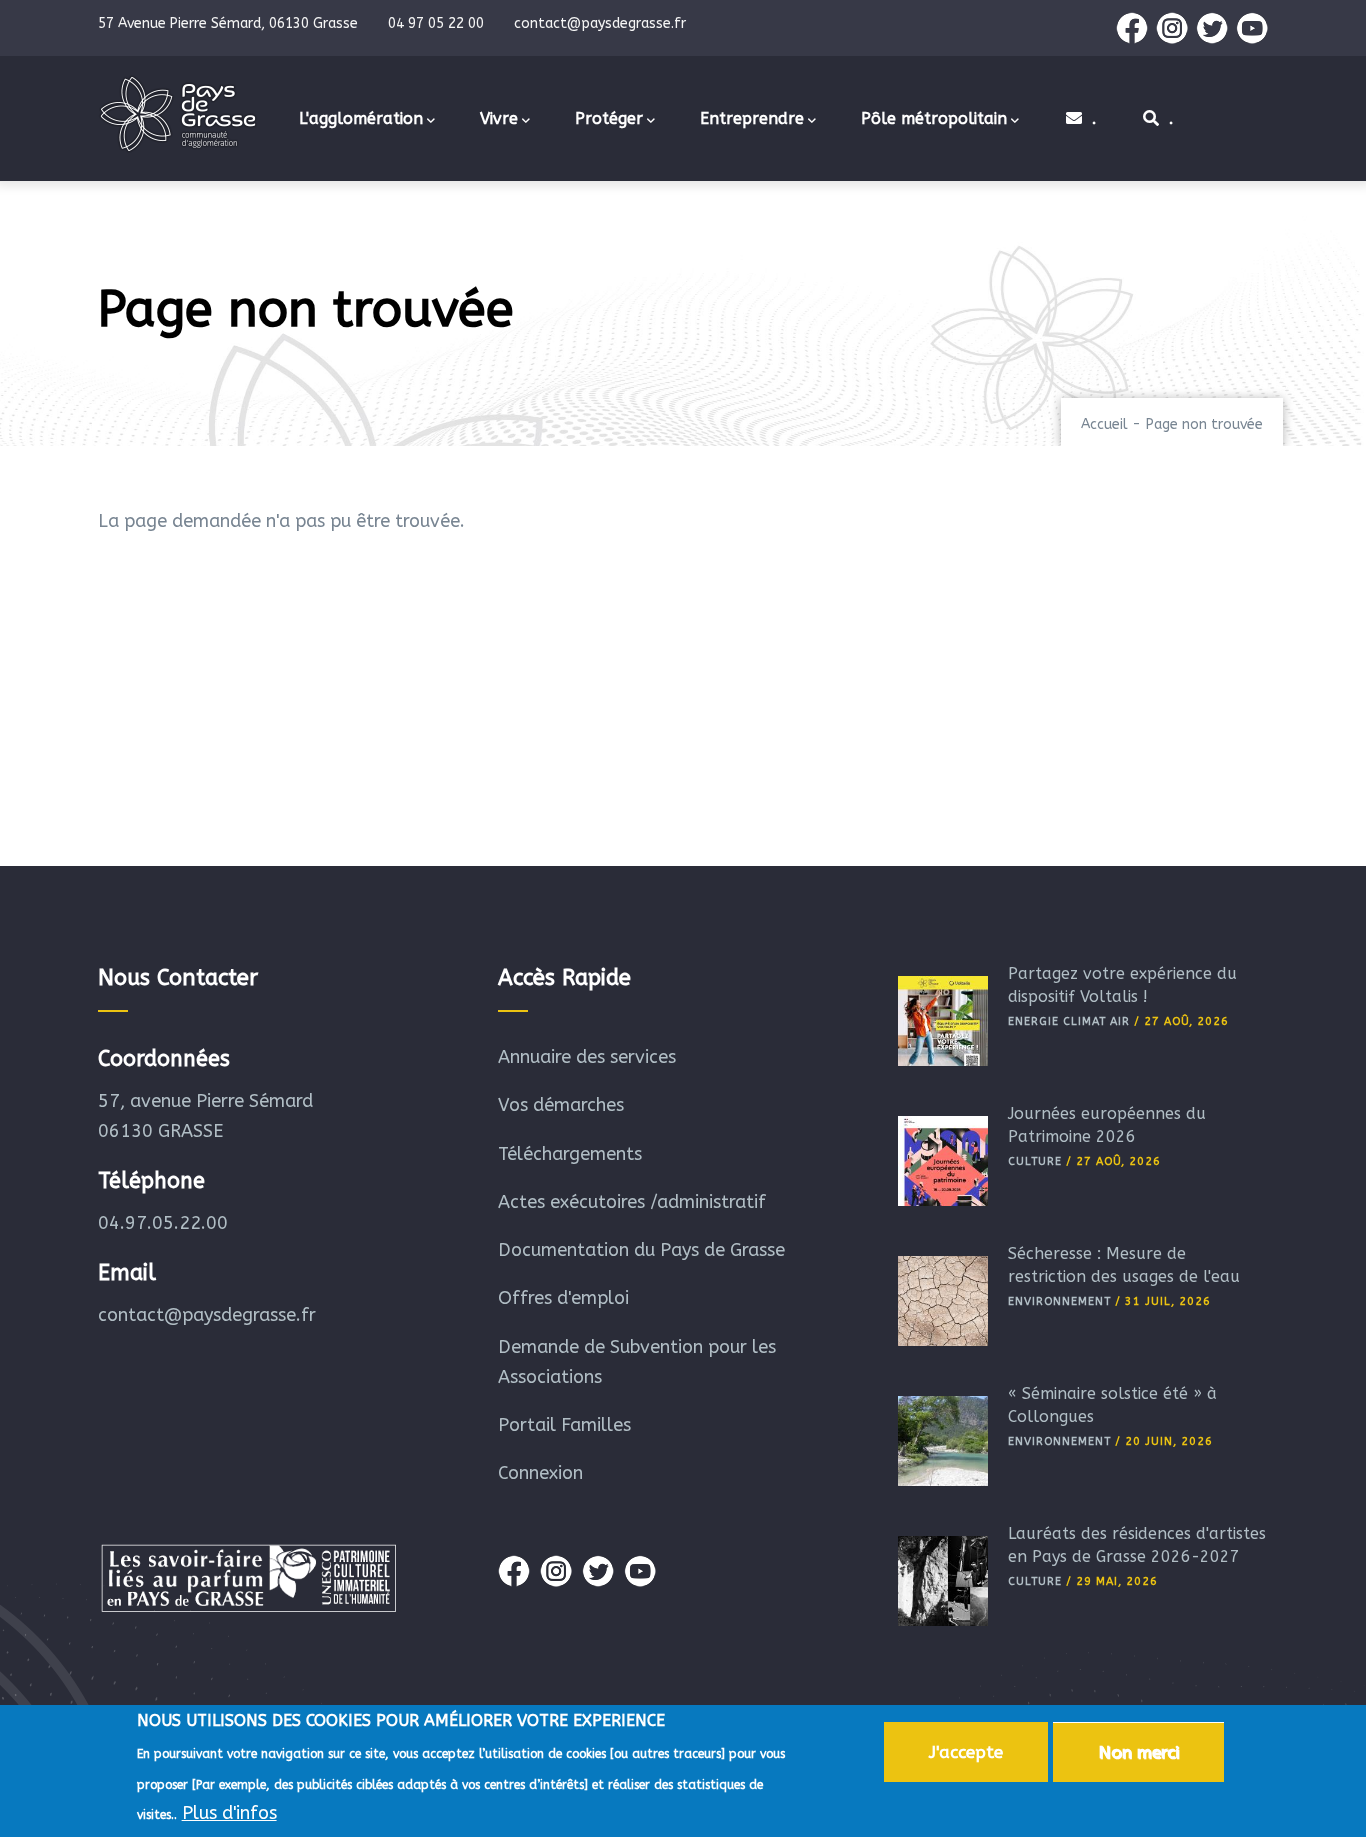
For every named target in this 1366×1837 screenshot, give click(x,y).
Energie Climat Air (1069, 1021)
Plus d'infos (229, 1813)
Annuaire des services (587, 1057)
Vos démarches (561, 1105)
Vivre (499, 118)
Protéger (609, 118)
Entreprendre (752, 118)
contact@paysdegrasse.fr (207, 1315)
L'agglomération (361, 118)
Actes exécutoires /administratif (632, 1202)
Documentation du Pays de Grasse (641, 1250)
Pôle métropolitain (934, 118)
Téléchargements (570, 1154)
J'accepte (966, 1752)
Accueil (1104, 424)
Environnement (1059, 1301)
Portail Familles (564, 1425)
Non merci (1138, 1752)
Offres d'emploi (563, 1298)
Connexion (540, 1473)
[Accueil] (178, 114)
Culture (1035, 1161)
